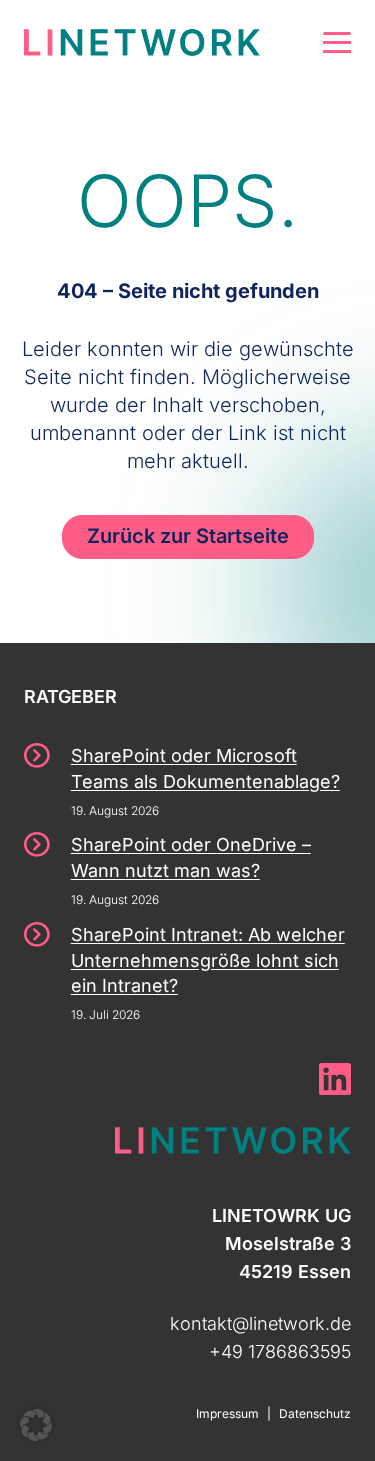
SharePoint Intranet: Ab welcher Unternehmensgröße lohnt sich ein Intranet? (208, 960)
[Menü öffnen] (337, 42)
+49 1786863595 (280, 1351)
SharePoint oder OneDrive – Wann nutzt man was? (191, 857)
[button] (36, 1425)
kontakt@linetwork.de (260, 1323)
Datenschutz (315, 1413)
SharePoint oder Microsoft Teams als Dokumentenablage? (205, 768)
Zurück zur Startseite (188, 536)
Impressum (227, 1413)
